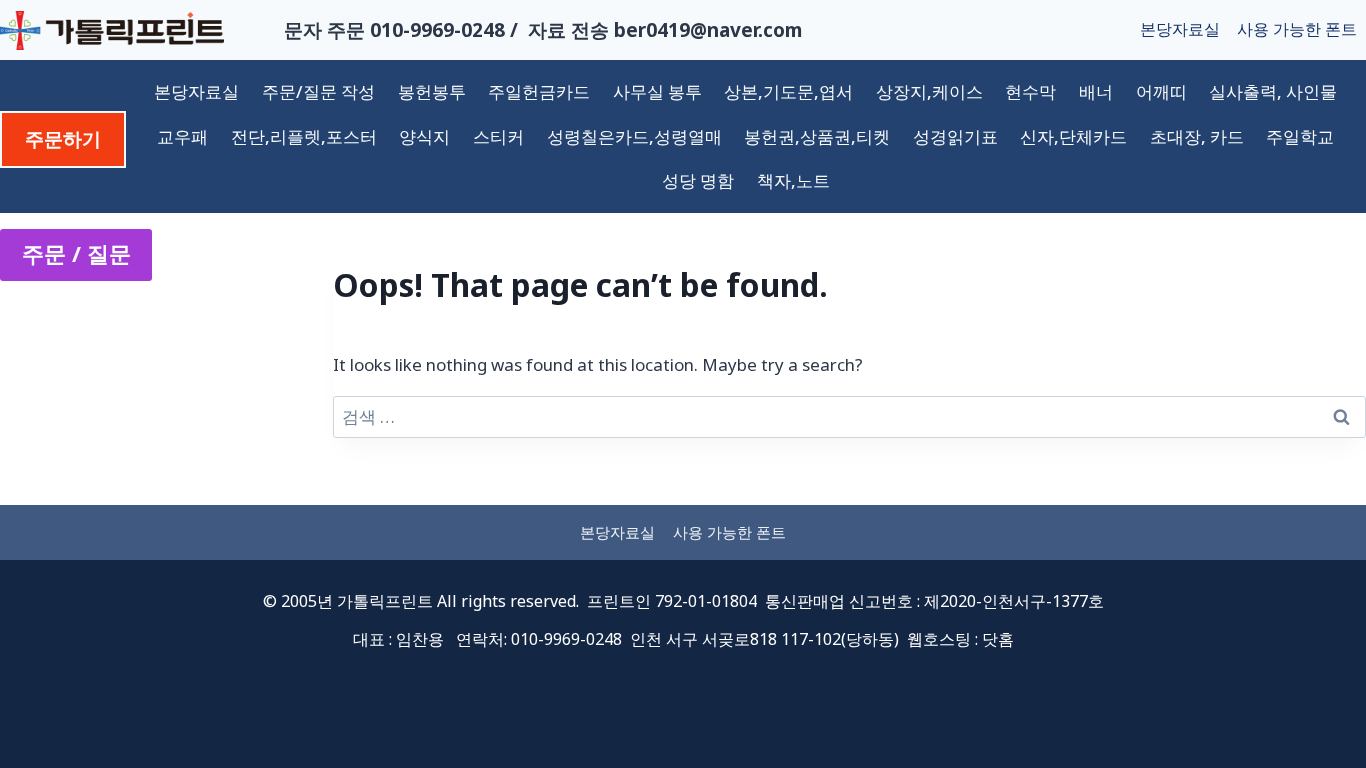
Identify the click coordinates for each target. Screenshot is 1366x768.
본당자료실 (1180, 29)
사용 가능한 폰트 (1297, 29)
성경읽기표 (955, 136)
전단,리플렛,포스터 (304, 136)
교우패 (182, 136)
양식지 (424, 136)
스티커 (498, 136)
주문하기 (63, 139)
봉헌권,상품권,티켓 (817, 136)
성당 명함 (698, 180)
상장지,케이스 (929, 91)
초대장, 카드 (1197, 136)
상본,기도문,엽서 (788, 91)
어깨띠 (1161, 91)
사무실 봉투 (657, 91)
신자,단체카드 (1073, 136)
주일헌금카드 (539, 91)
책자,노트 (793, 180)
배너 (1096, 91)
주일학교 (1300, 136)
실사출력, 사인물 (1273, 91)
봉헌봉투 (432, 91)
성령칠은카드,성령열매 (634, 136)
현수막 (1030, 91)
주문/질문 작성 (318, 91)
